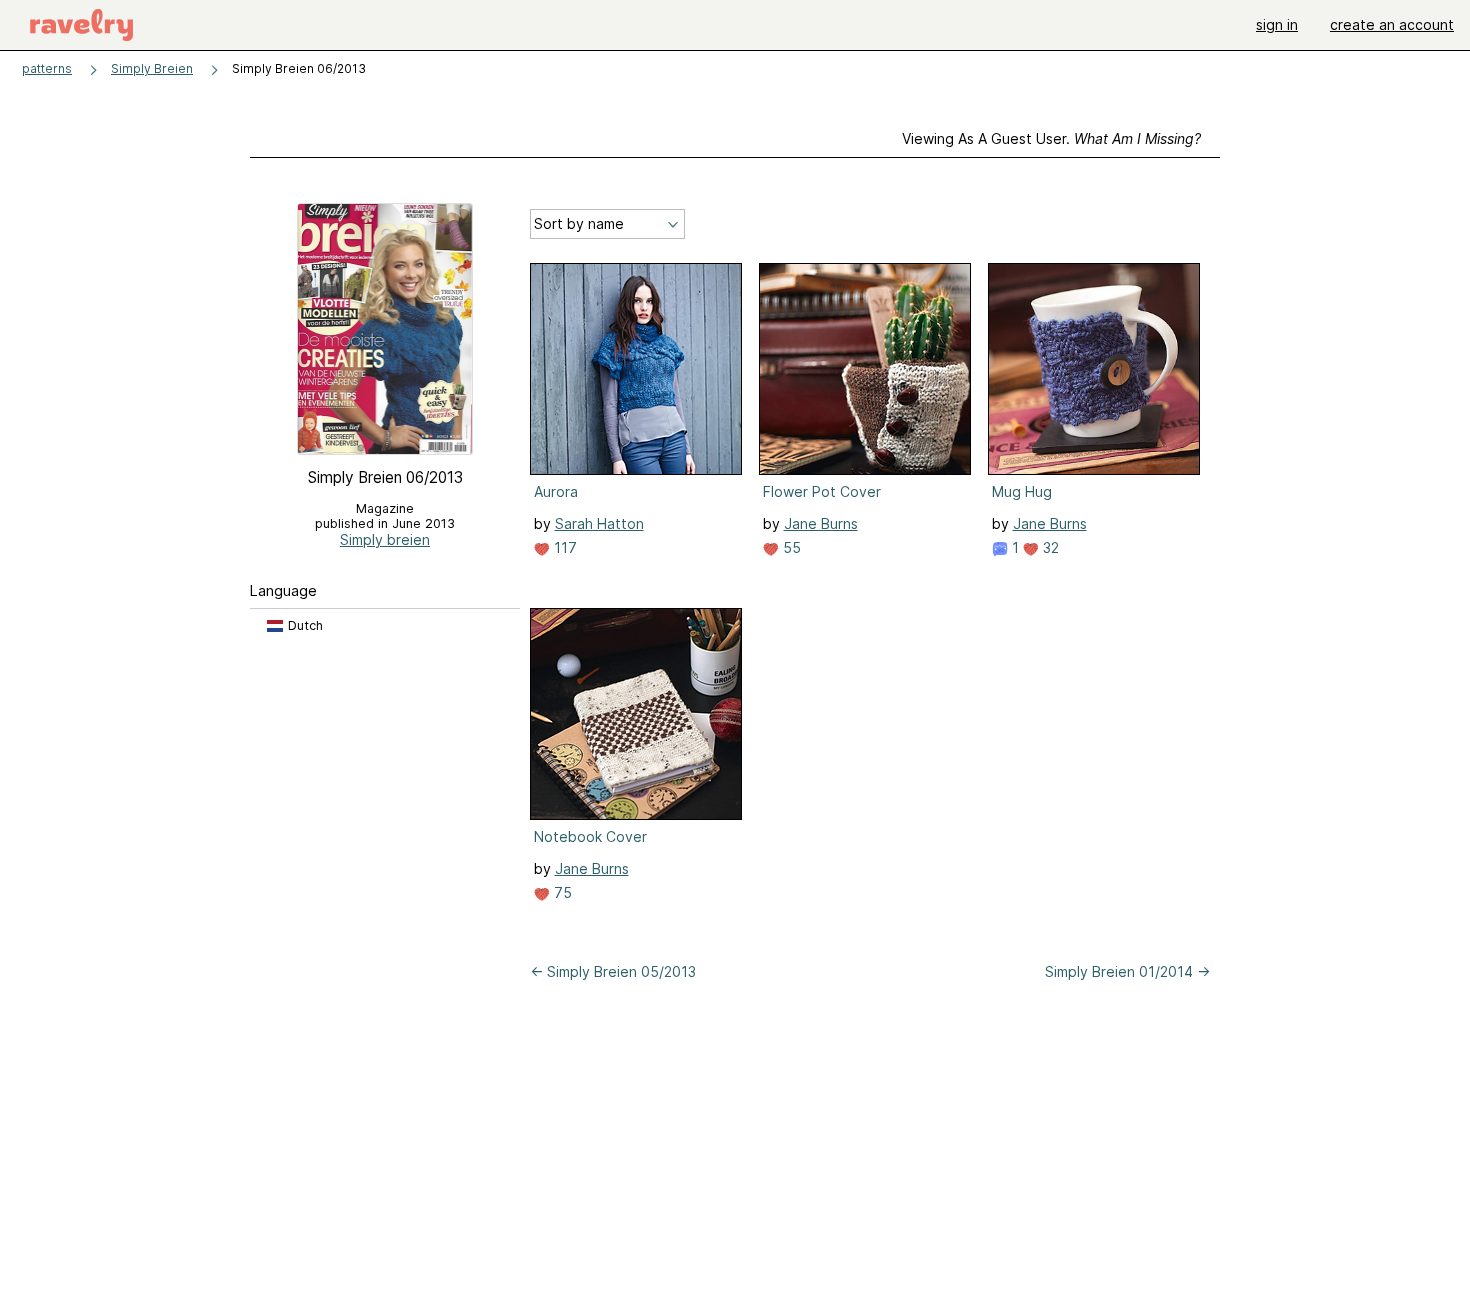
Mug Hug (1022, 491)
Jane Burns (821, 523)
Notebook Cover (590, 836)
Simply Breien (152, 68)
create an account (1392, 24)
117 (563, 547)
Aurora (556, 491)
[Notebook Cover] (636, 714)
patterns (47, 68)
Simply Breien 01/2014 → (1127, 971)
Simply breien (385, 539)
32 (1049, 547)
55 (790, 547)
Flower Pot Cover (822, 491)
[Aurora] (636, 369)
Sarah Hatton (599, 523)
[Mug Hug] (1094, 369)
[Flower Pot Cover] (865, 369)
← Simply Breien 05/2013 (613, 971)
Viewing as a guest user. (1051, 138)
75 (561, 892)
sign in (1277, 24)
